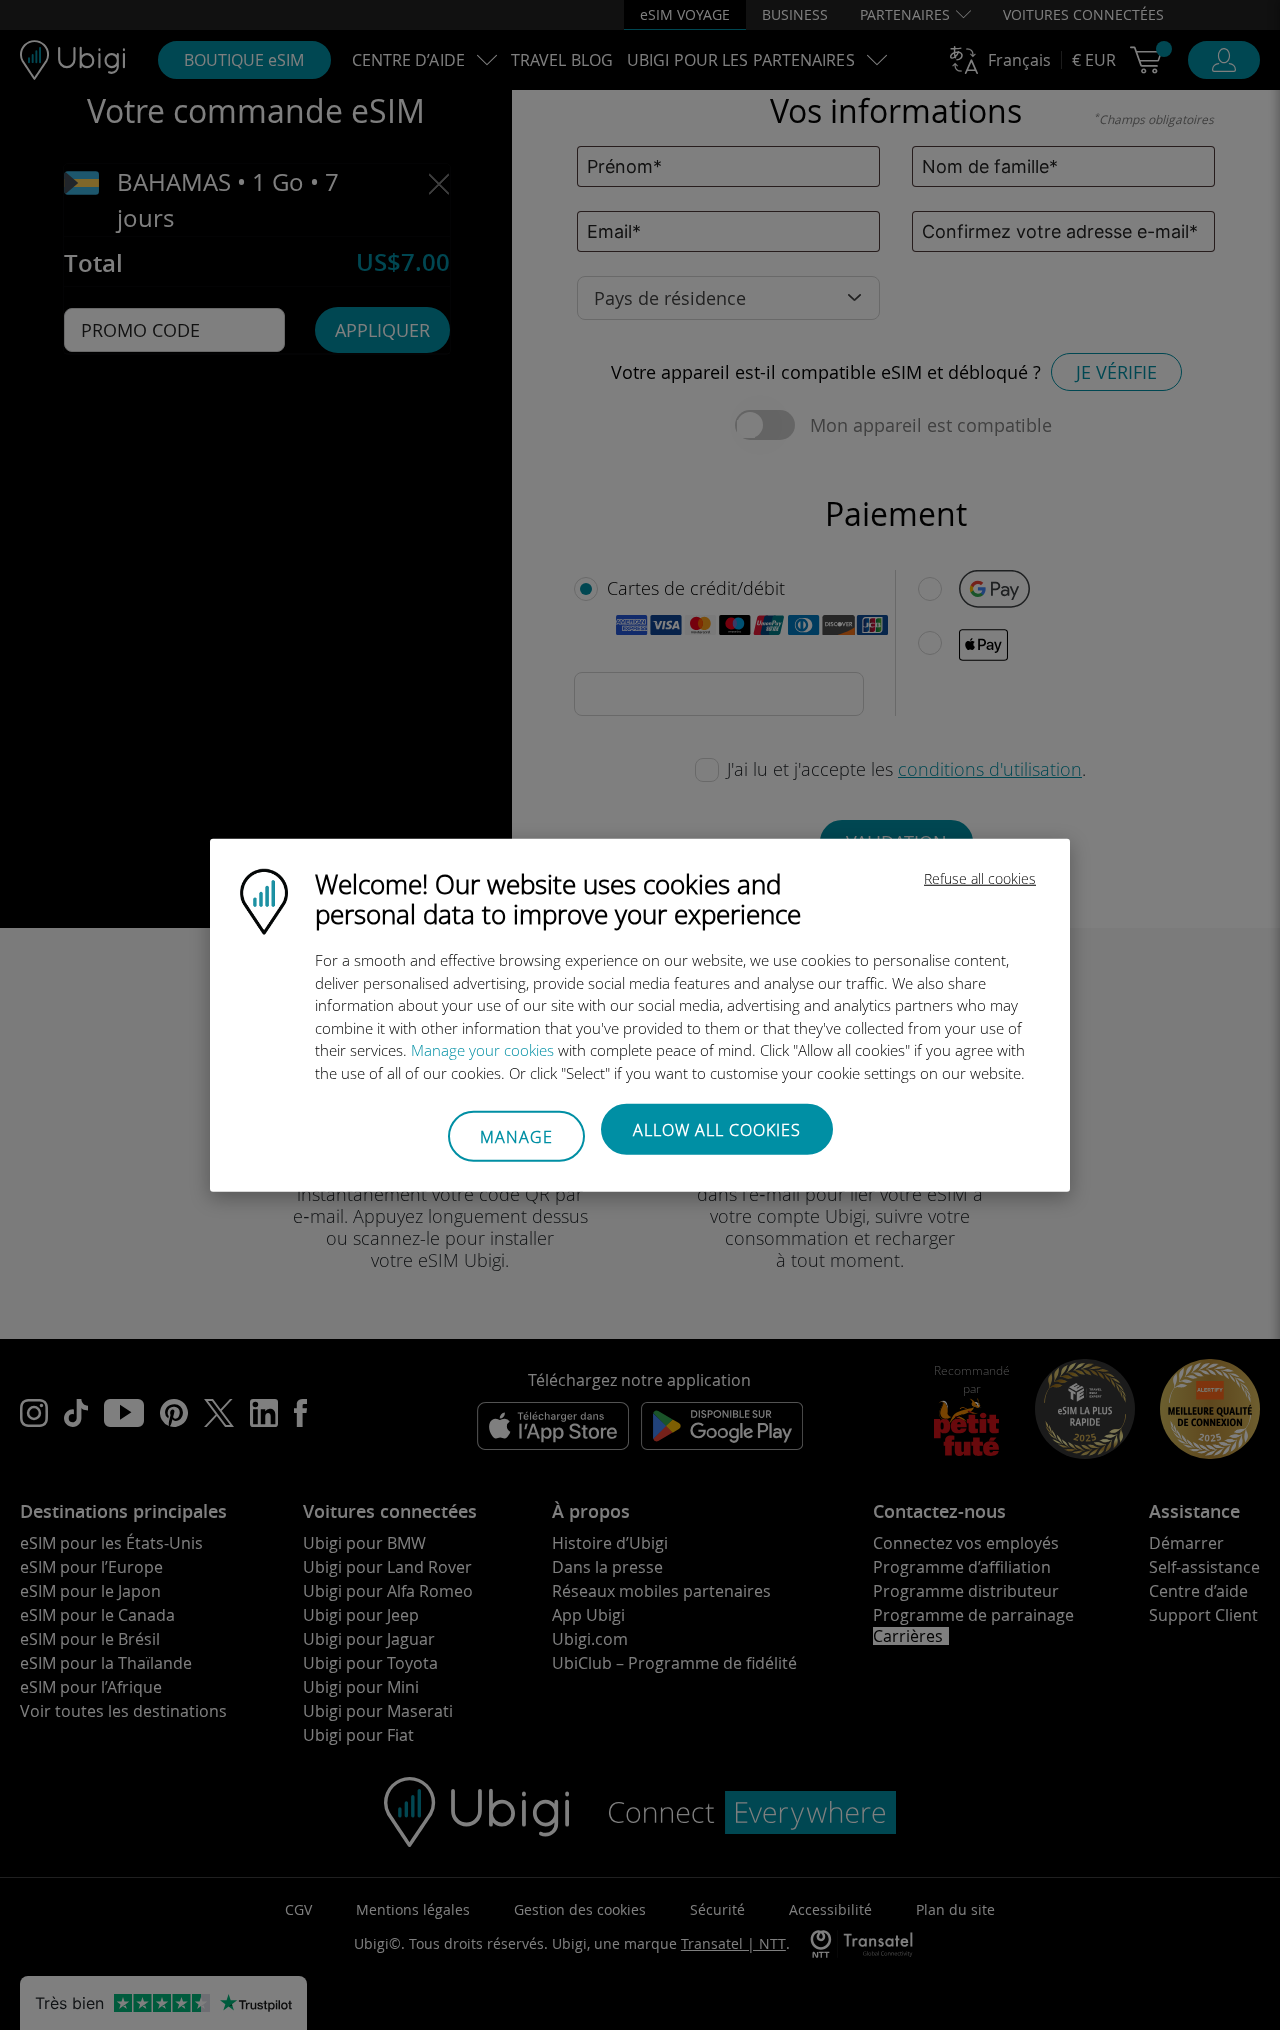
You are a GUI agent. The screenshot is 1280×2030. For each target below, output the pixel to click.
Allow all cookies (717, 1130)
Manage (516, 1136)
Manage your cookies (482, 1050)
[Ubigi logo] (264, 900)
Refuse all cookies (980, 878)
